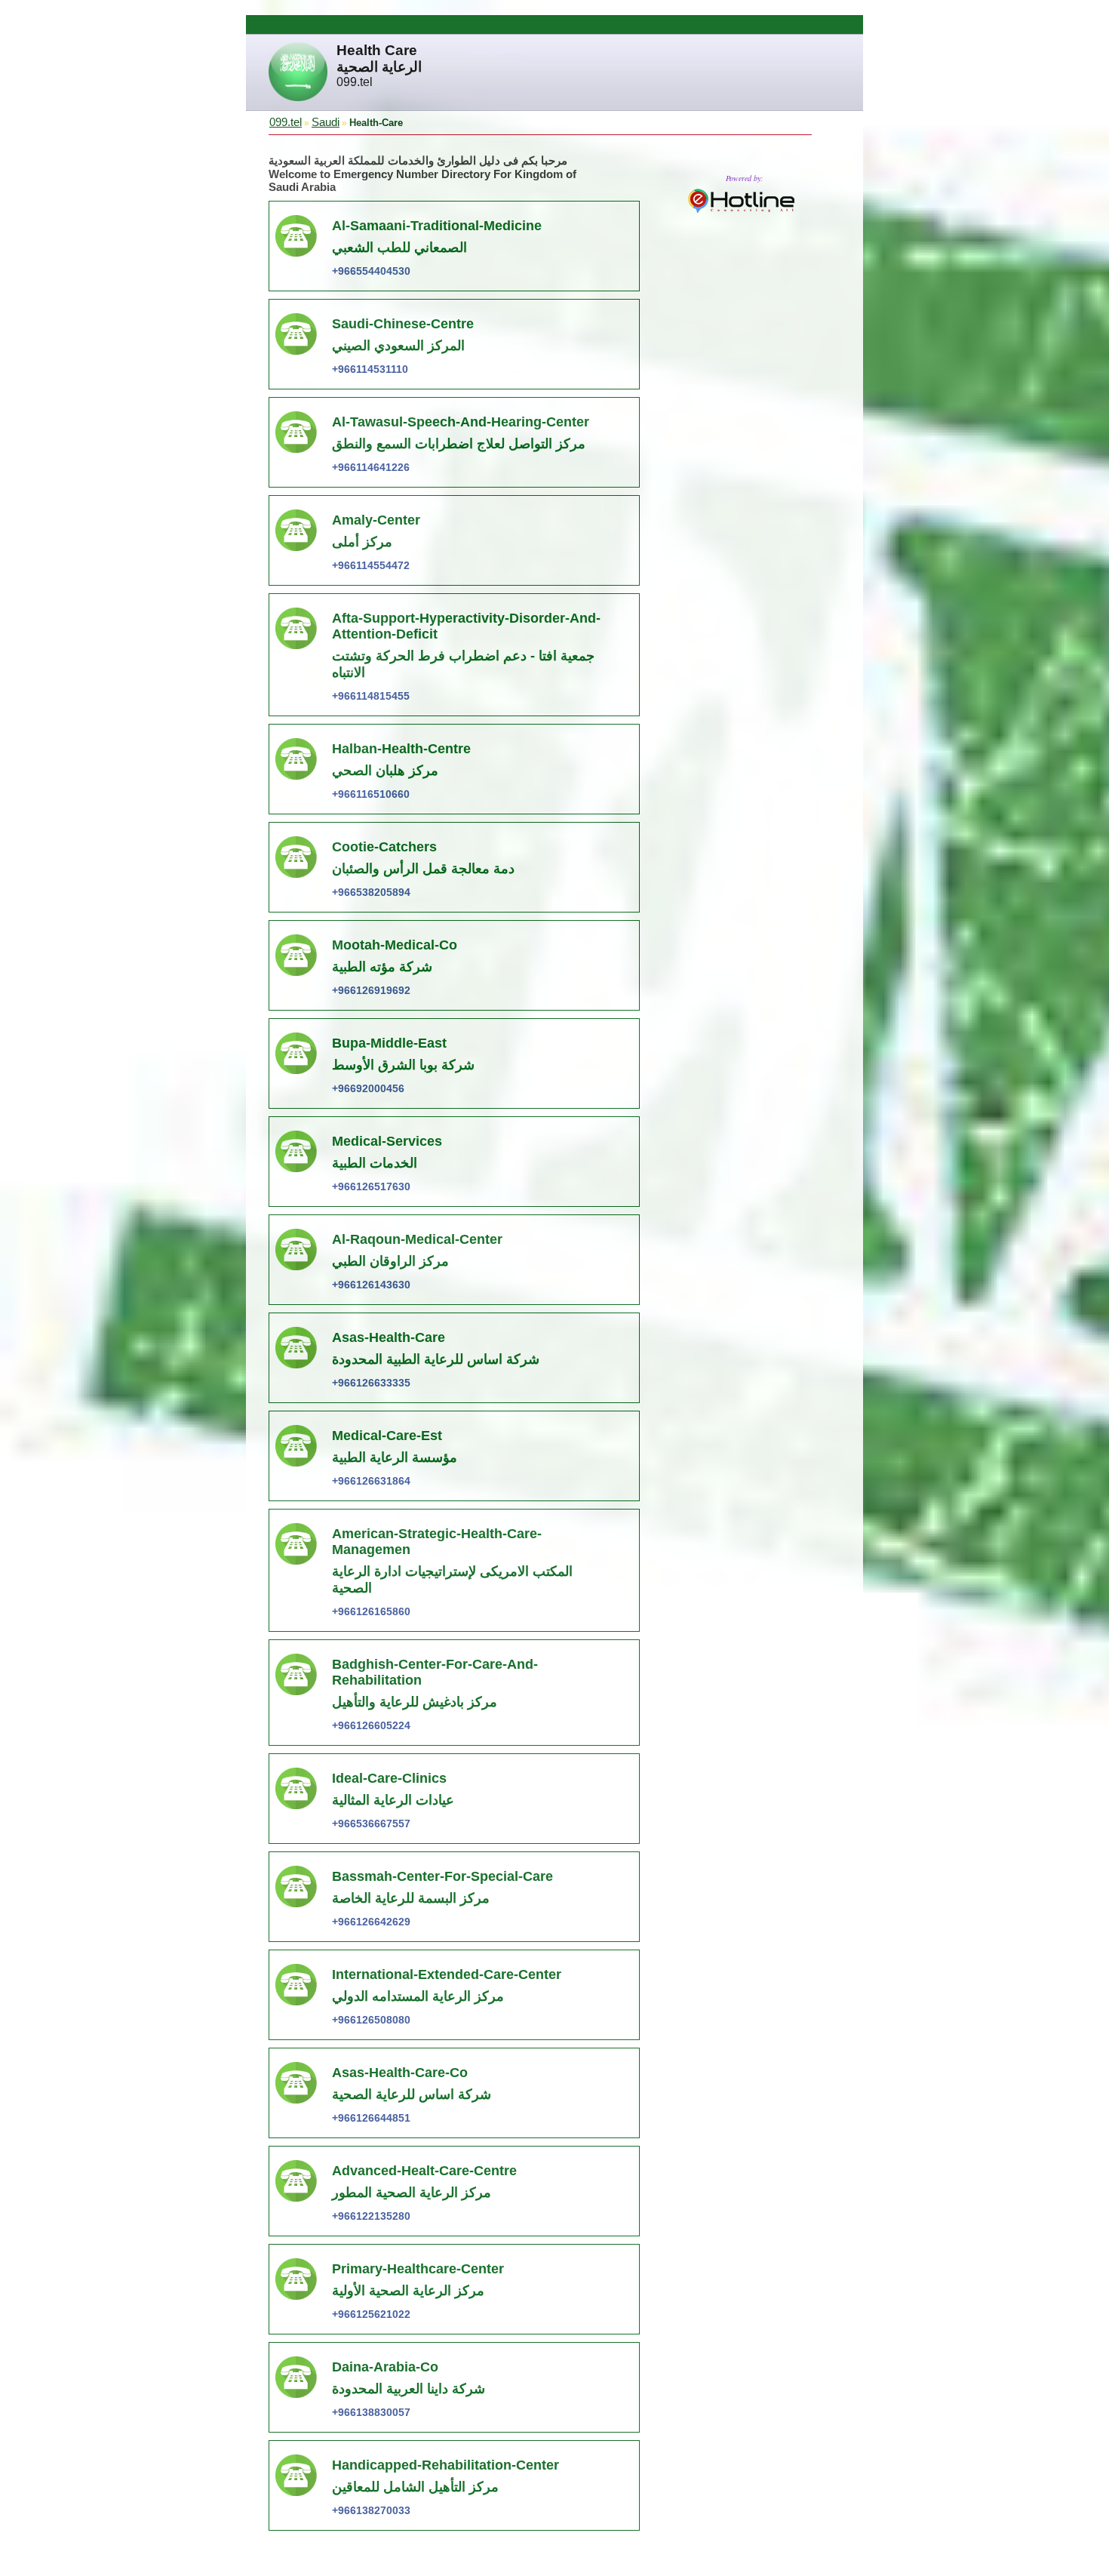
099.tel (286, 122)
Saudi (326, 122)
